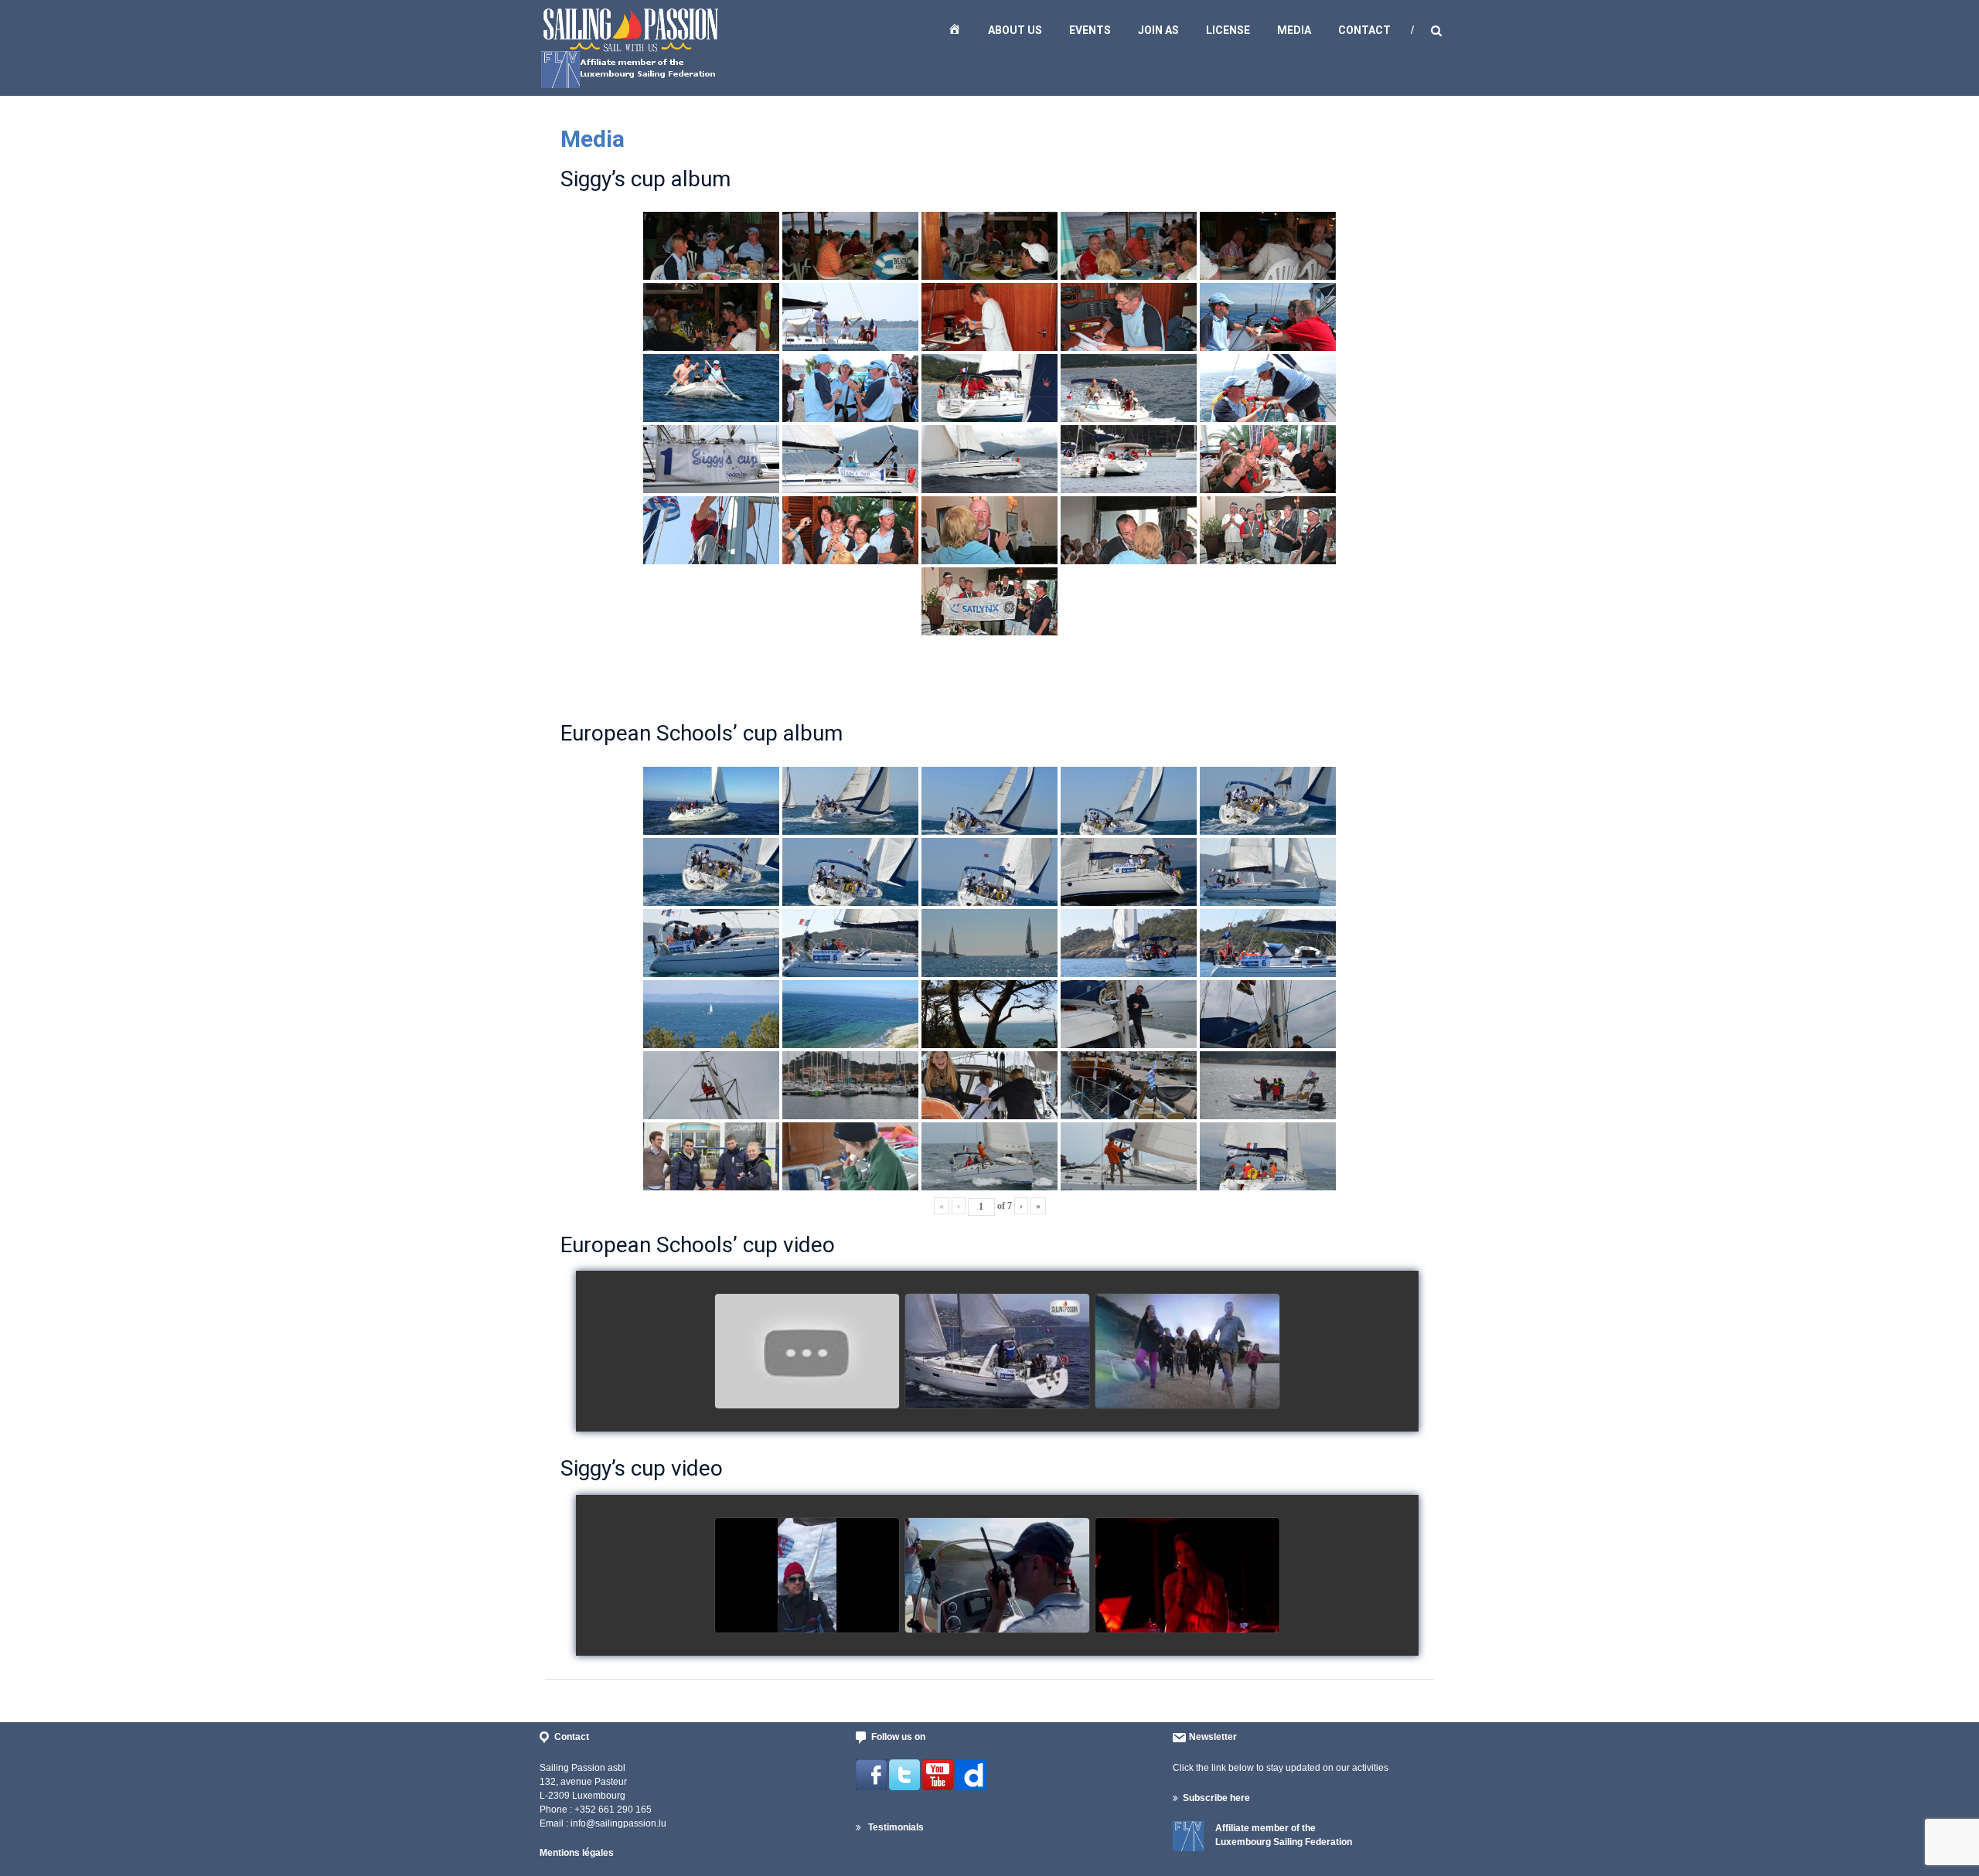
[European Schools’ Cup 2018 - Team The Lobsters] (807, 1352)
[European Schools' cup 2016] (1187, 1352)
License (1228, 30)
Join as (1158, 30)
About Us (1015, 30)
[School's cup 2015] (997, 1352)
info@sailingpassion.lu (618, 1823)
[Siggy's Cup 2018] (997, 1576)
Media (1294, 30)
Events (1090, 30)
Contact (1364, 30)
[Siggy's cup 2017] (807, 1576)
